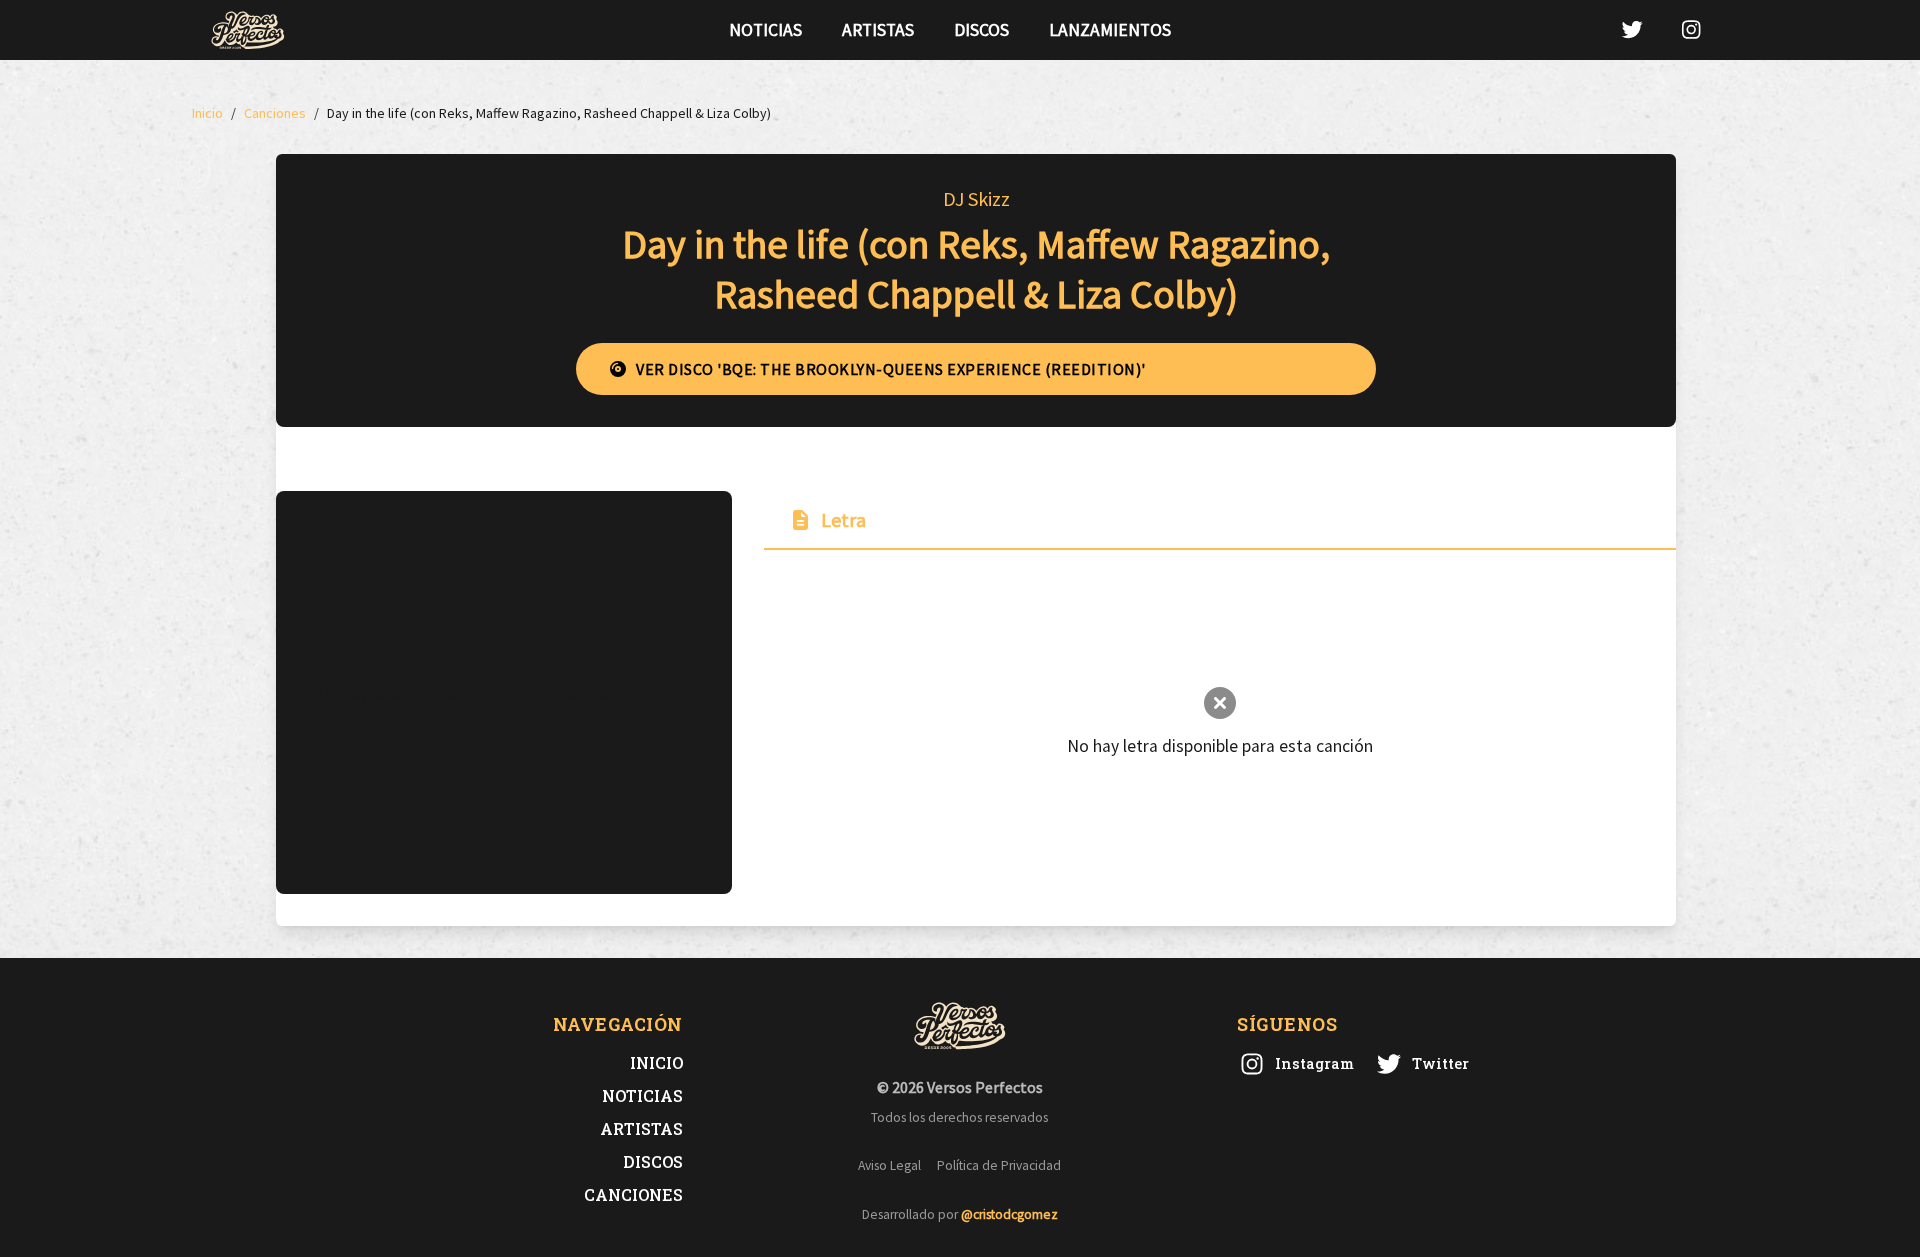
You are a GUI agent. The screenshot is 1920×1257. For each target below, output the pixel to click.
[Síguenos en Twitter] (1632, 29)
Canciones (633, 1194)
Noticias (765, 30)
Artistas (878, 30)
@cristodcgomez (1009, 1214)
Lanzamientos (1110, 30)
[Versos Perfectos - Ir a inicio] (248, 30)
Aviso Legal (889, 1165)
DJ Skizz (976, 198)
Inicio (656, 1062)
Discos (981, 30)
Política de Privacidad (999, 1165)
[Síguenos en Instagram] (1691, 29)
